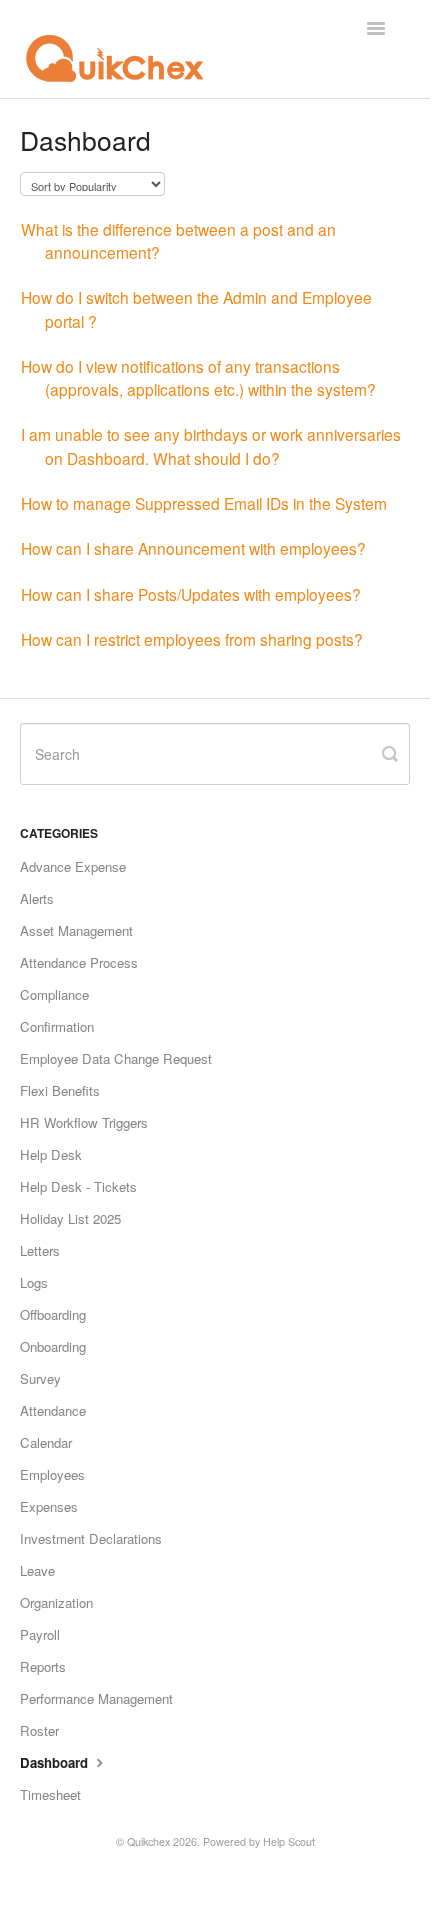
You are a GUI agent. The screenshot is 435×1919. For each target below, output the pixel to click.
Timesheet (50, 1794)
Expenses (49, 1506)
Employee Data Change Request (116, 1058)
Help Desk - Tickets (78, 1186)
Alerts (37, 898)
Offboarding (53, 1314)
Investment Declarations (91, 1538)
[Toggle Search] (390, 754)
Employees (52, 1474)
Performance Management (96, 1698)
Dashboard (56, 1762)
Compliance (54, 994)
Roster (39, 1730)
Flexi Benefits (60, 1090)
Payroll (40, 1634)
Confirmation (57, 1026)
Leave (37, 1570)
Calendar (46, 1442)
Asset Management (76, 930)
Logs (34, 1282)
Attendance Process (79, 962)
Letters (40, 1250)
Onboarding (53, 1346)
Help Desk (51, 1154)
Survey (40, 1378)
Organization (56, 1602)
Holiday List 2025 (70, 1218)
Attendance (53, 1410)
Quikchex (148, 1841)
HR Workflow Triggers (84, 1122)
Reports (43, 1666)
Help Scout (289, 1841)
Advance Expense (73, 866)
